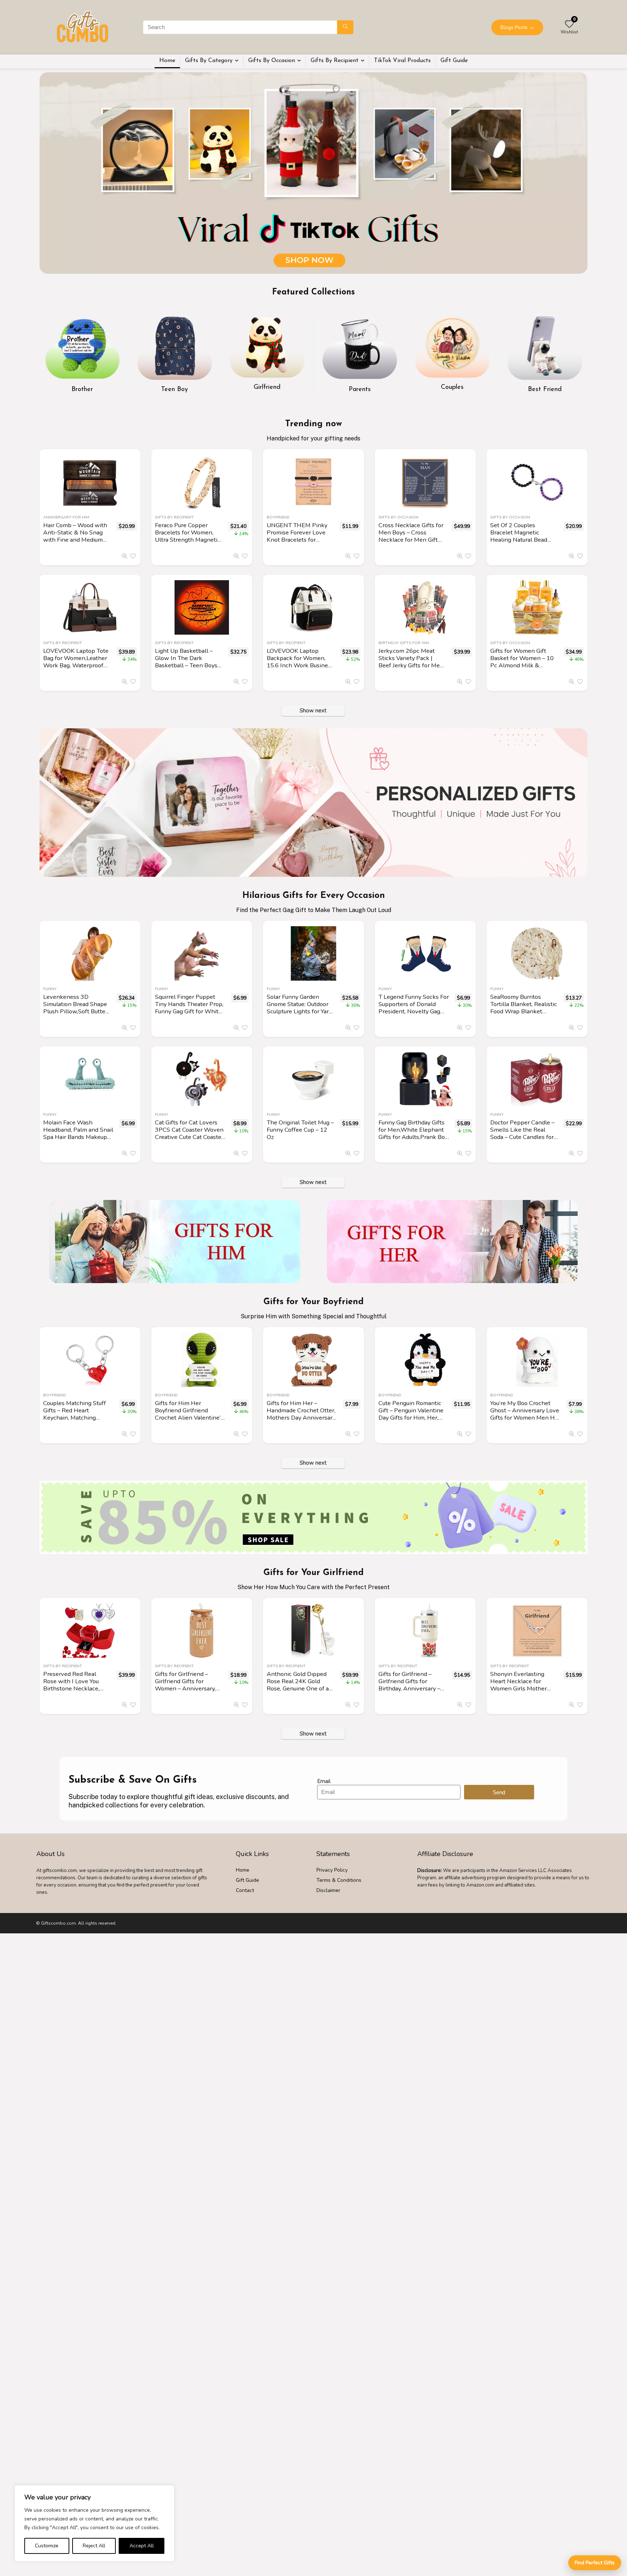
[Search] (345, 27)
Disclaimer (328, 1890)
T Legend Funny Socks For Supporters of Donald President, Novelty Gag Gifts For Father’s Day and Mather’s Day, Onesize (414, 1011)
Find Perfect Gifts (595, 2563)
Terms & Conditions (339, 1880)
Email (324, 1781)
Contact (245, 1890)
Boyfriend (278, 517)
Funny (50, 989)
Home (167, 61)
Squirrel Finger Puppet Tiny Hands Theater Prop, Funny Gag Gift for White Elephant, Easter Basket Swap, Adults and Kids (189, 1011)
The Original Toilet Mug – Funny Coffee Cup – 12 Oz (300, 1130)
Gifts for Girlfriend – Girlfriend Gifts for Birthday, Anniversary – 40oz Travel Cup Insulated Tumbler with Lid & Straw (409, 1692)
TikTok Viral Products (402, 61)
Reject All (94, 2546)
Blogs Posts (517, 27)
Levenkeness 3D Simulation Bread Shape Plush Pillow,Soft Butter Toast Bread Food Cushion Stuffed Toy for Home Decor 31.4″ (75, 1015)
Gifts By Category (209, 61)
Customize (47, 2546)
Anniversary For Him (66, 517)
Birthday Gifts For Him (404, 643)
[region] (94, 2523)
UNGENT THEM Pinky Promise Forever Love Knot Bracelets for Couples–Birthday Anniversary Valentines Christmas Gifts (298, 543)
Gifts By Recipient (335, 61)
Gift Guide (454, 61)
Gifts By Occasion (272, 61)
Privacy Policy (332, 1870)
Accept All (142, 2546)
